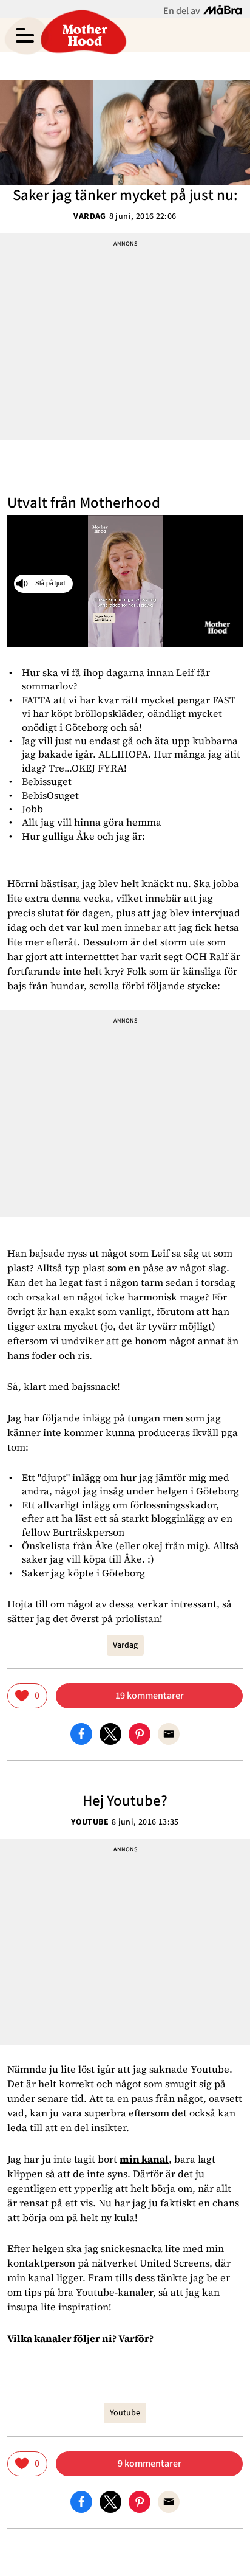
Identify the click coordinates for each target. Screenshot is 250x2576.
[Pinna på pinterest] (140, 1733)
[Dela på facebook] (81, 1733)
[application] (125, 581)
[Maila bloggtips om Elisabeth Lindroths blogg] (169, 1733)
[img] (27, 1696)
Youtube (90, 1822)
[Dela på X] (110, 1733)
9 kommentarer (150, 2464)
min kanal (144, 2159)
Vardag (90, 216)
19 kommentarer (150, 1696)
